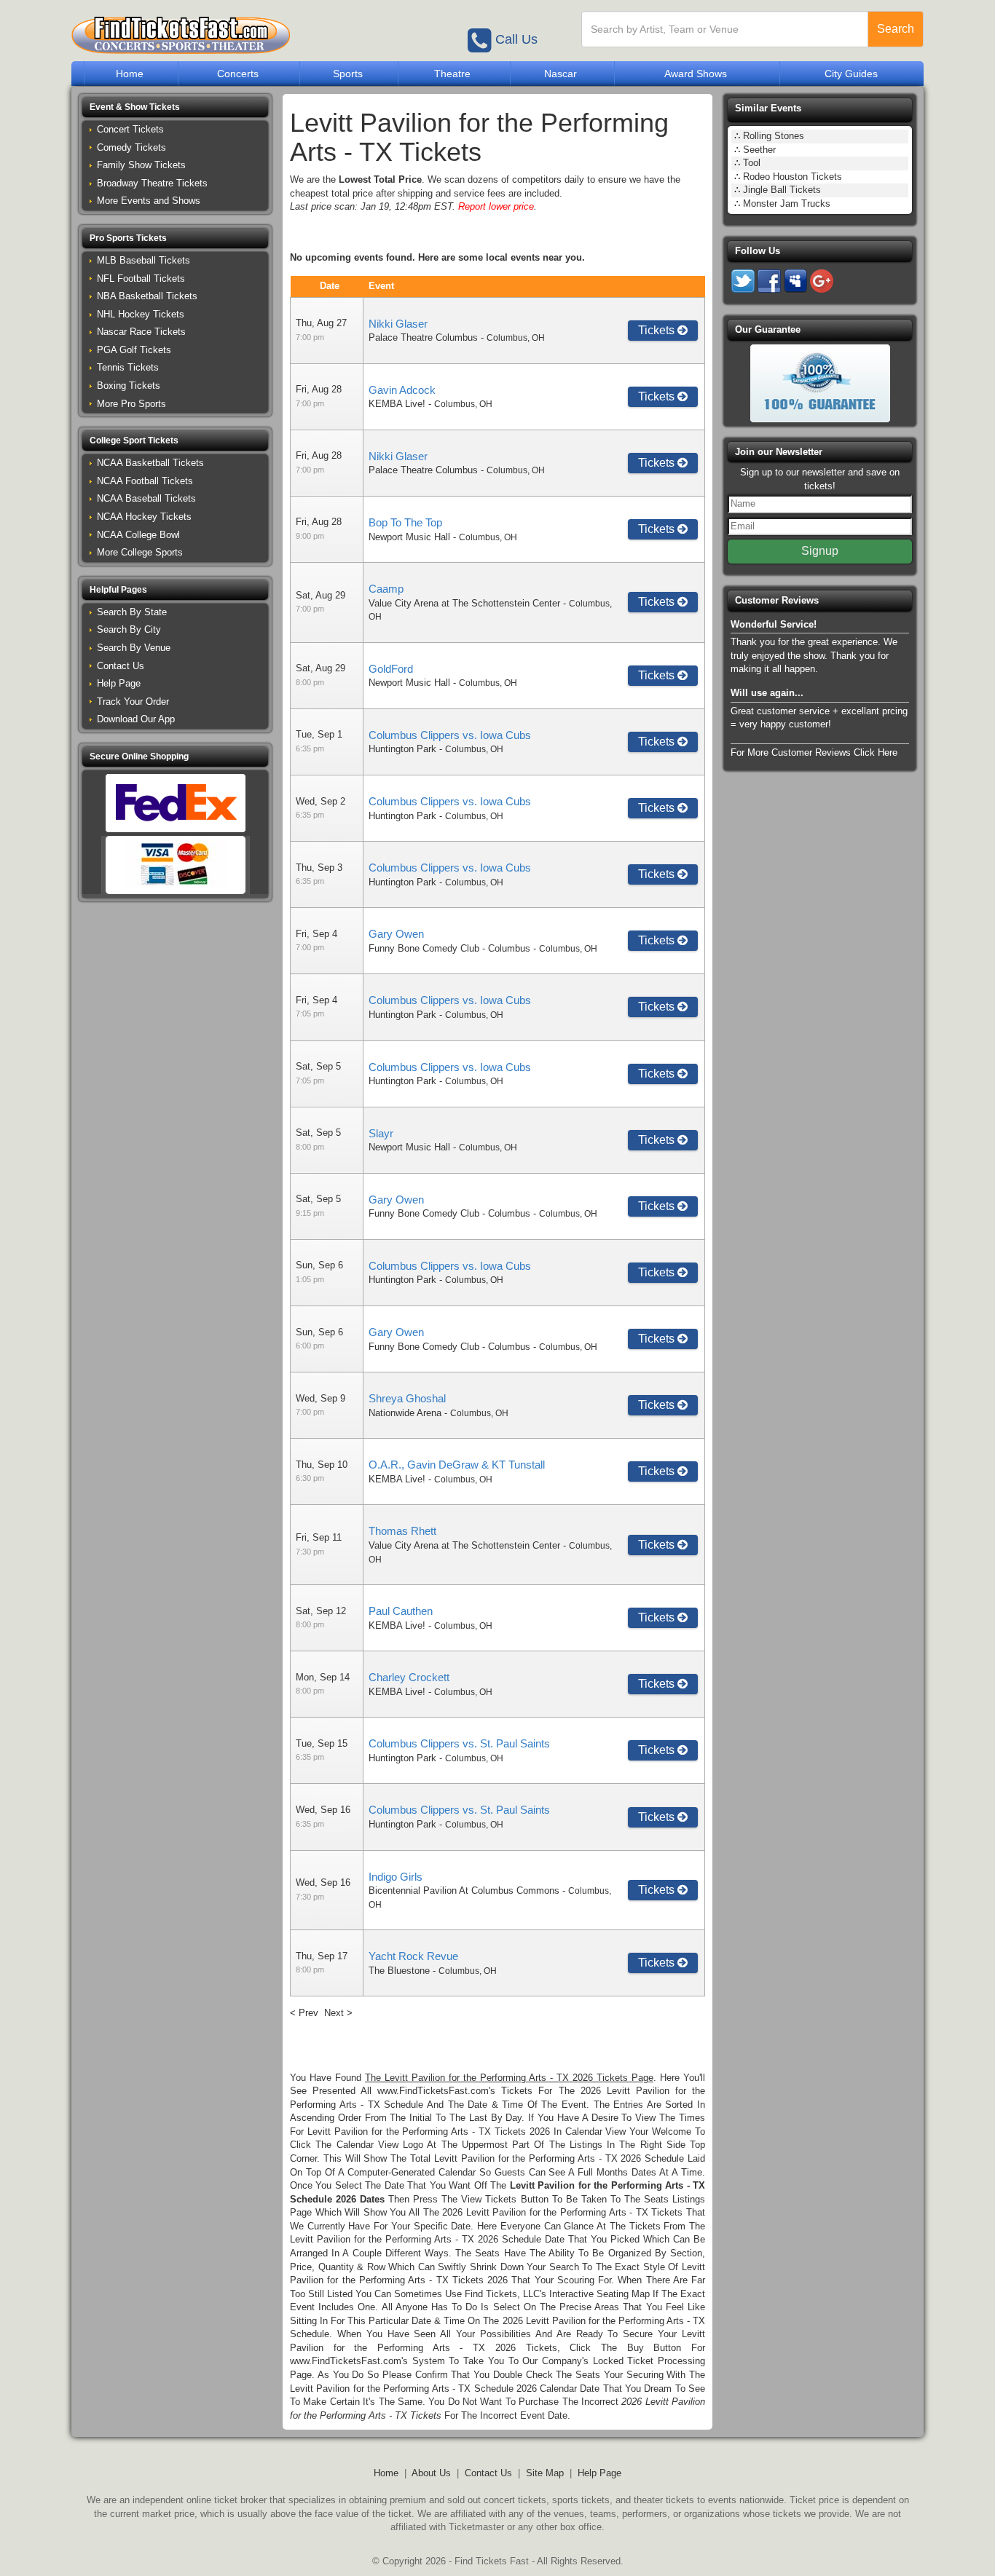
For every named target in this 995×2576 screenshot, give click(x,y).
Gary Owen (396, 934)
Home (130, 74)
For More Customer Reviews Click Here (814, 752)
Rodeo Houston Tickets (793, 177)
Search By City (129, 629)
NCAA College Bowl (138, 535)
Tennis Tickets (128, 367)
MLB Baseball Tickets (143, 260)
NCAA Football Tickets (145, 481)
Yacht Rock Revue (413, 1956)
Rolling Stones (774, 136)
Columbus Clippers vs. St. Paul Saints (459, 1743)
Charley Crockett (409, 1677)
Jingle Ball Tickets (782, 190)
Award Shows (696, 74)
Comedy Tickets (131, 147)
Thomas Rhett (402, 1531)
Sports (348, 74)
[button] (175, 107)
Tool (752, 163)
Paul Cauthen (401, 1611)
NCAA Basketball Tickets (150, 463)
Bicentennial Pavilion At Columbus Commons (464, 1890)
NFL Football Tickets (141, 278)
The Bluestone (399, 1971)
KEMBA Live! (397, 404)
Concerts (238, 74)
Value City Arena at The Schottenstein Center (464, 603)
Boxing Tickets (129, 386)
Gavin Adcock (402, 390)
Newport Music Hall (409, 537)
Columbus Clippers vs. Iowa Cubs (450, 735)
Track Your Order (133, 702)
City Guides (851, 74)
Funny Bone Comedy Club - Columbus (449, 948)
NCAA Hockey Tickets (144, 517)
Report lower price (496, 206)
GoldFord (391, 669)
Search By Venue (134, 648)
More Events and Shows (149, 201)
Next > (338, 2013)
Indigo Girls (396, 1877)
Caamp (386, 589)
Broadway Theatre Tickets (152, 183)
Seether (759, 150)
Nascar (561, 74)
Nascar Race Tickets (141, 332)
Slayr (381, 1133)
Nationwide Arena (405, 1413)
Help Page (119, 683)
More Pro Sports (131, 404)
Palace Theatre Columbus (423, 337)
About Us (431, 2473)
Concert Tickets (130, 129)
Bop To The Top (405, 522)
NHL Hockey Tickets (141, 314)
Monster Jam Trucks (787, 204)
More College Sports (140, 552)
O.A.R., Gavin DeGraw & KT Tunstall (457, 1465)
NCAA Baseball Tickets (146, 498)
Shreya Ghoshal (407, 1398)
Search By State (132, 612)
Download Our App (136, 719)
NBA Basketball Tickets (147, 296)
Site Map (545, 2473)
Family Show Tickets (141, 165)
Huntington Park (402, 749)
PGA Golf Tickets (134, 350)
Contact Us (121, 666)
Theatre (452, 74)
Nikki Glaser (398, 324)
